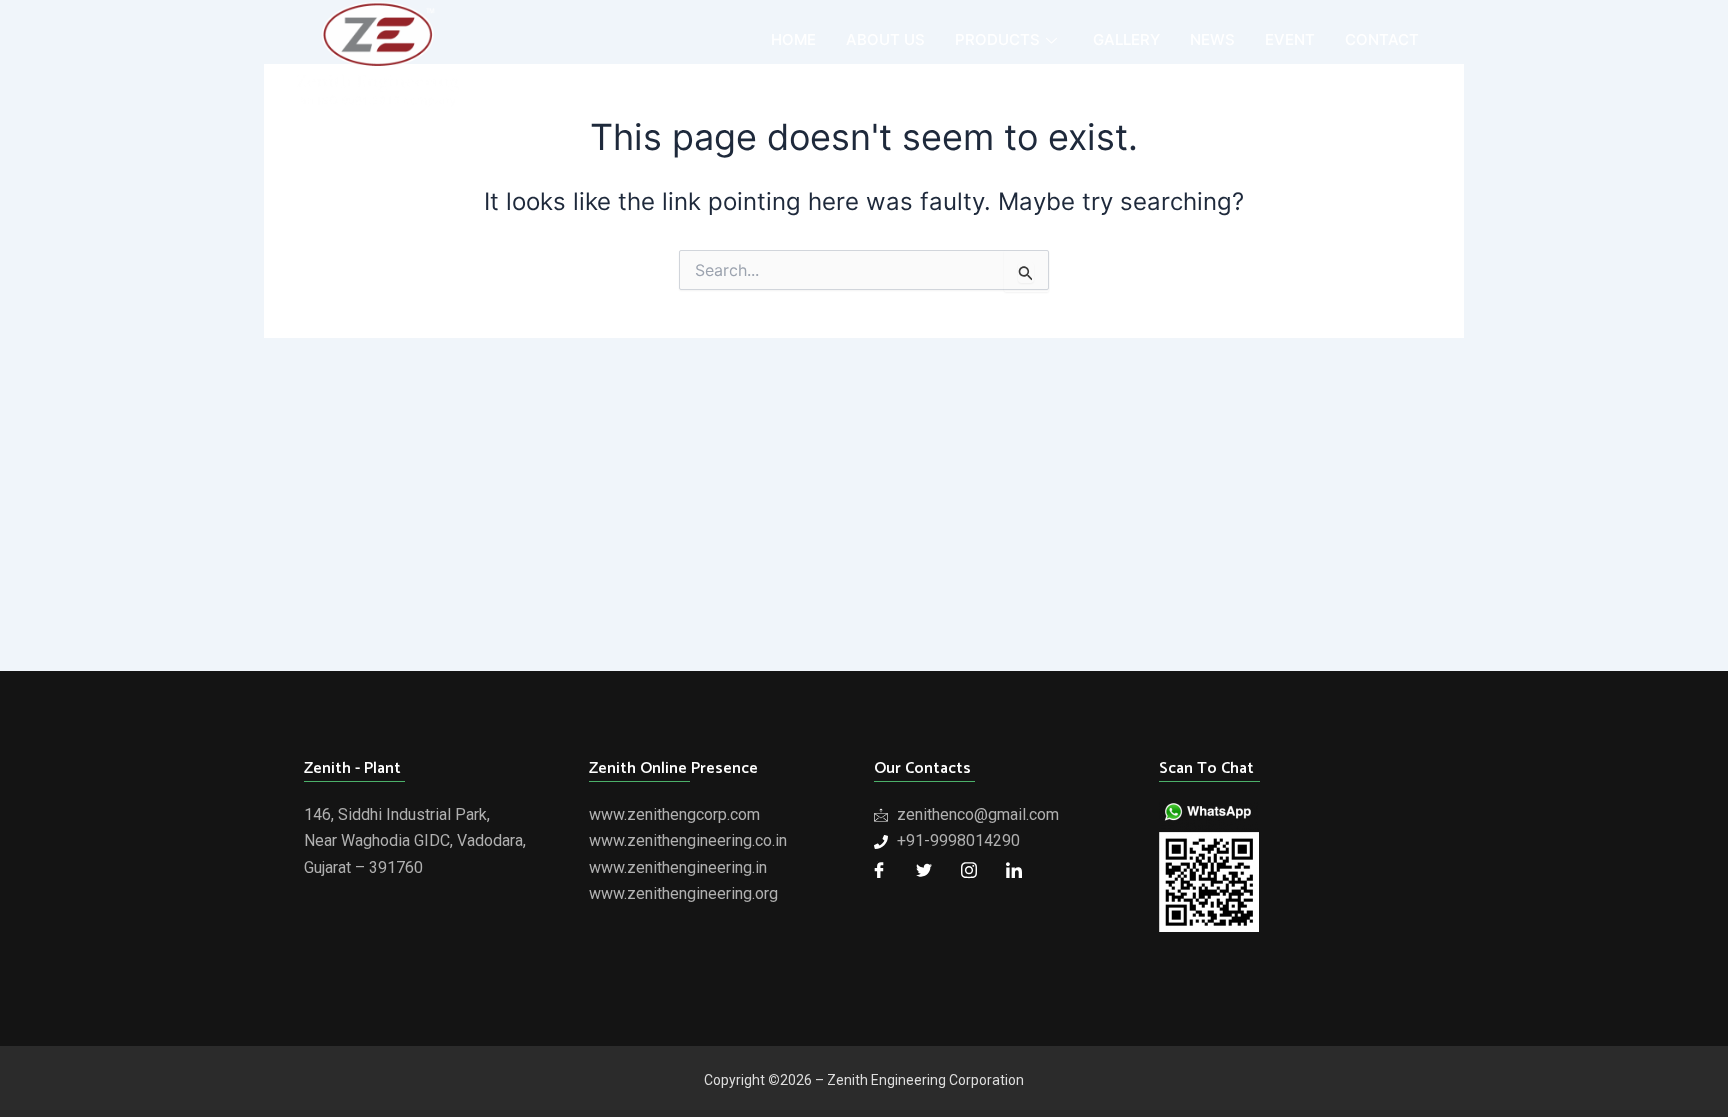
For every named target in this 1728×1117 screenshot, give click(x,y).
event (1290, 39)
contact (1382, 39)
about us (885, 39)
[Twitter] (924, 870)
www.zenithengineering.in (678, 867)
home (793, 39)
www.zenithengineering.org (683, 893)
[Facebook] (879, 870)
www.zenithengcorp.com (674, 814)
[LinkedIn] (1014, 870)
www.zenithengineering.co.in (688, 840)
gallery (1126, 39)
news (1212, 39)
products (997, 39)
